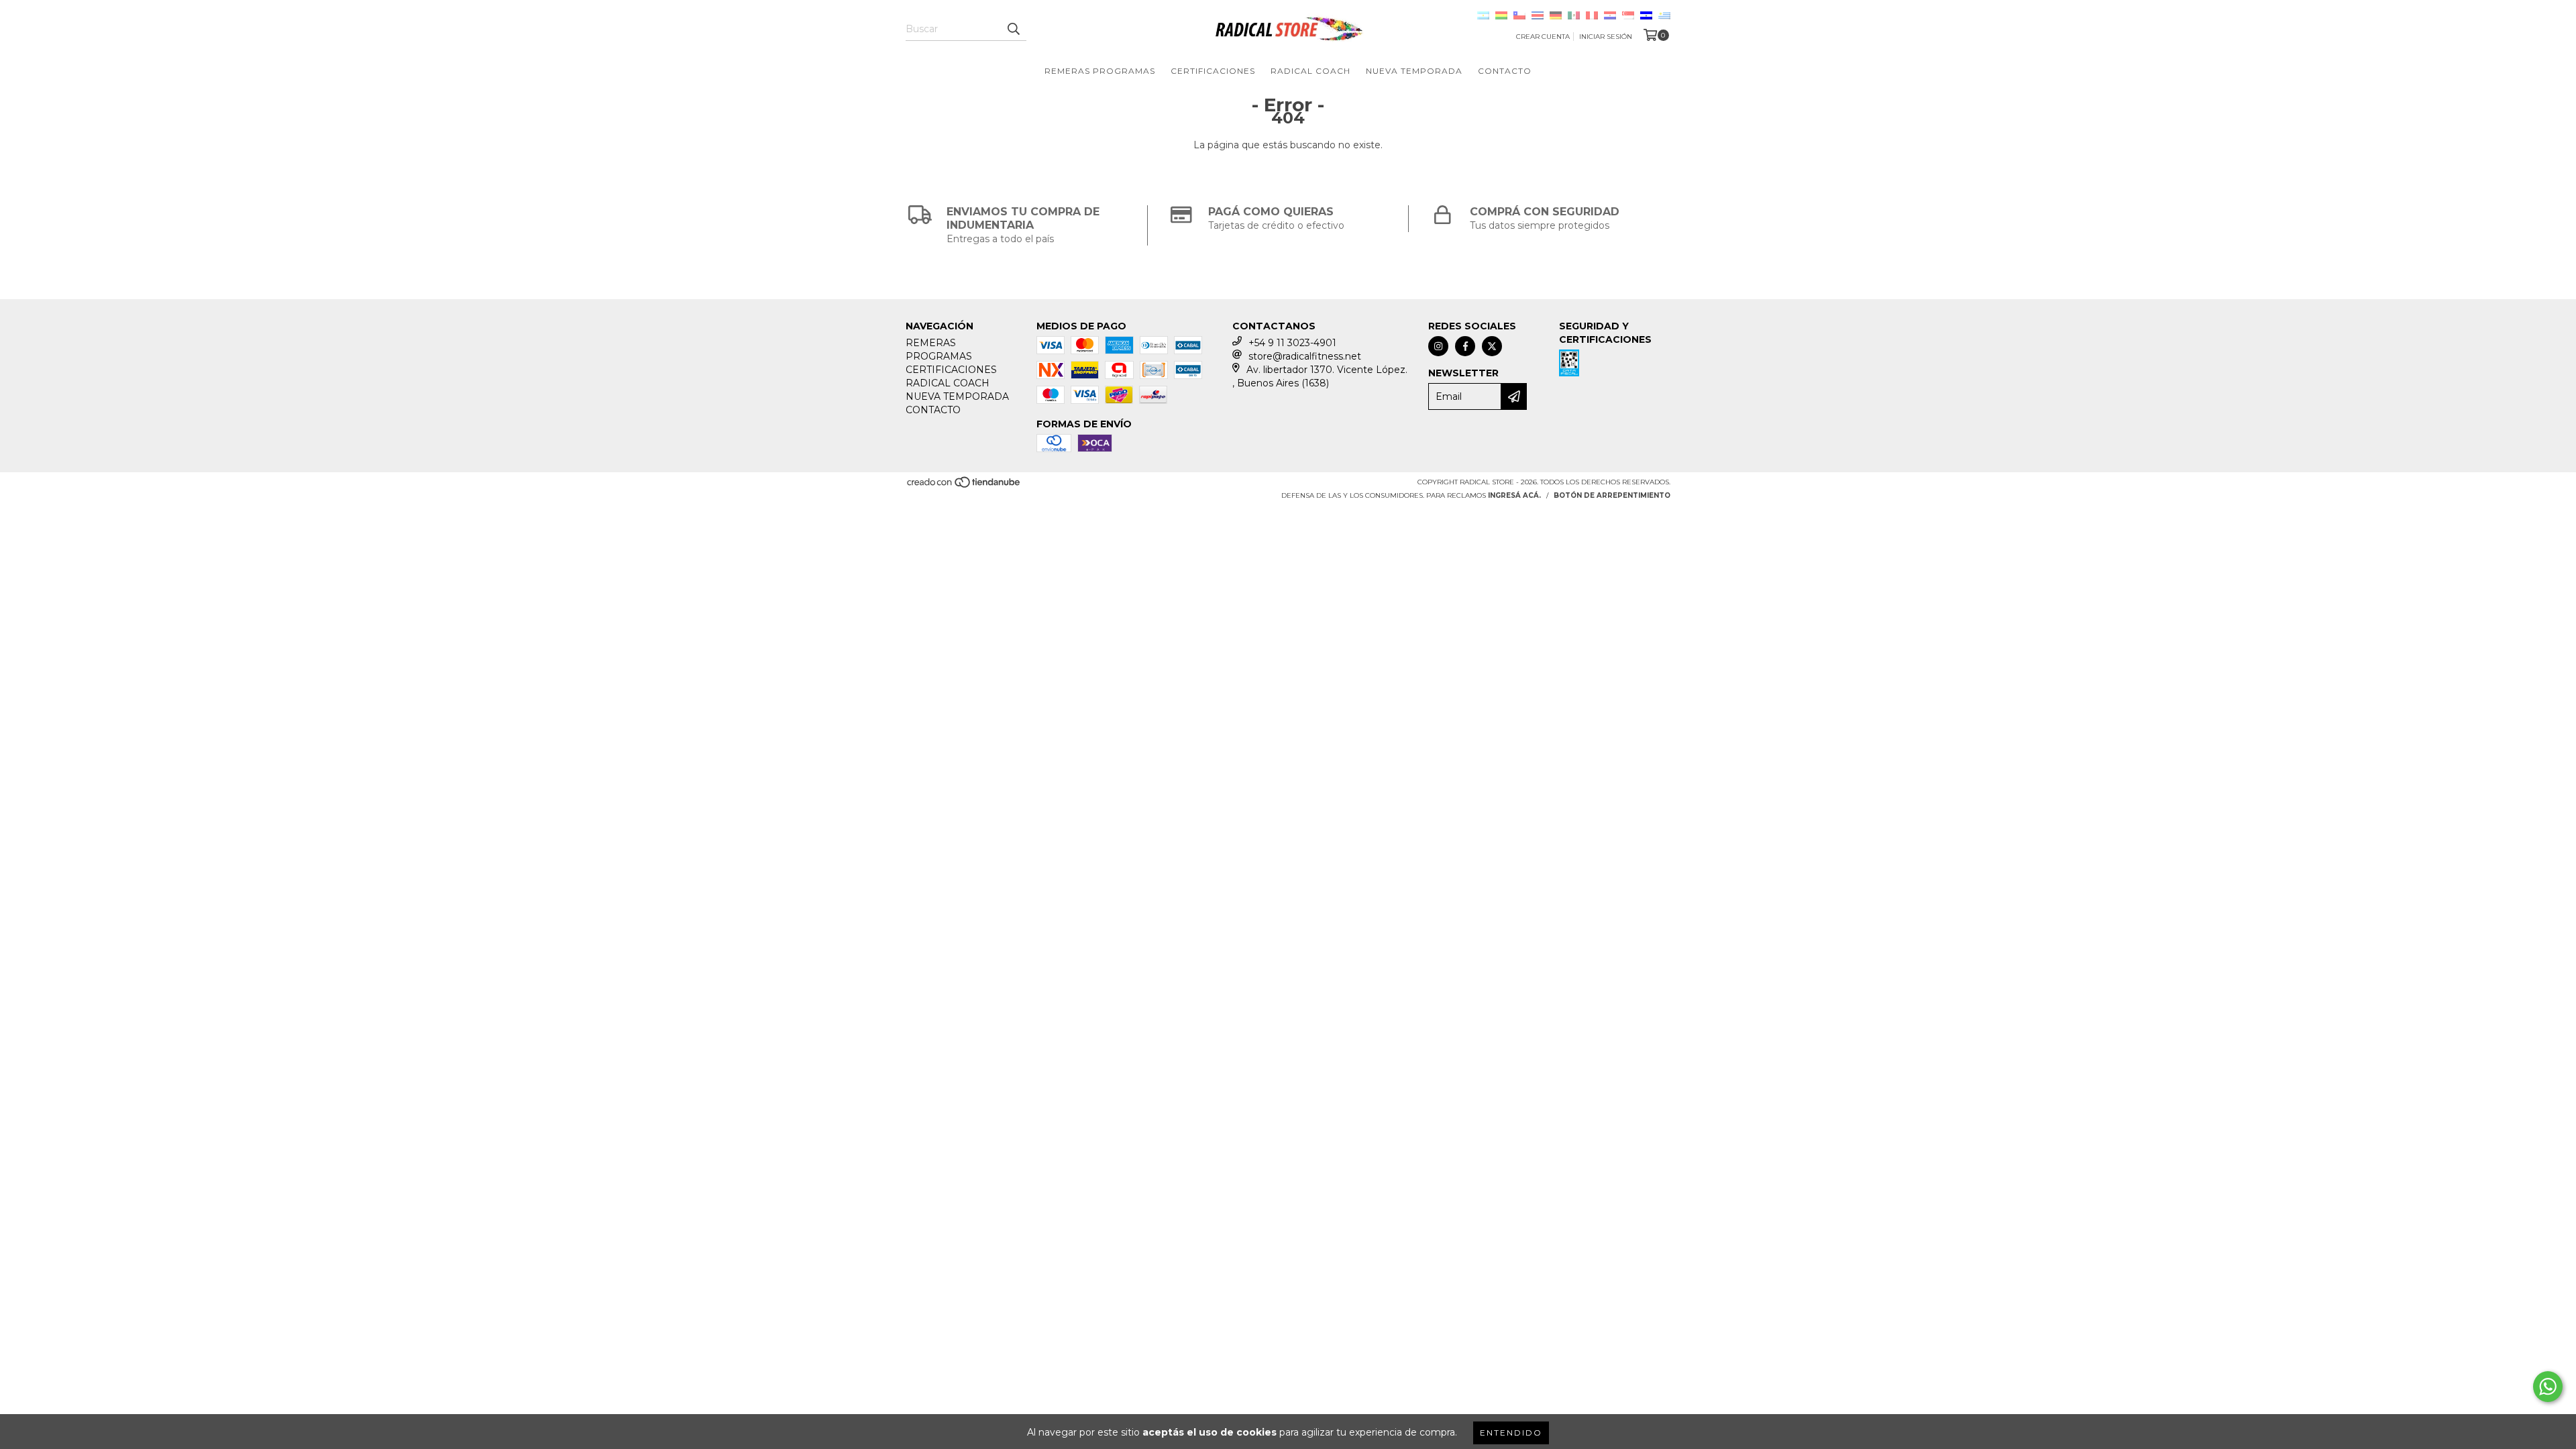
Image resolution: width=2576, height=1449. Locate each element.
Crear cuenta (1543, 37)
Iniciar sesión (1606, 37)
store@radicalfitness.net (1305, 356)
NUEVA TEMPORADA (1414, 71)
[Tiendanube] (964, 487)
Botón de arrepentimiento (1612, 495)
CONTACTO (1505, 71)
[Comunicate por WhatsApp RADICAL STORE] (2548, 1387)
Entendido (1511, 1433)
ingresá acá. (1514, 495)
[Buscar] (1013, 29)
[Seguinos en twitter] (1492, 346)
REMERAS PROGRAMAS (1100, 71)
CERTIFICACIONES (1213, 71)
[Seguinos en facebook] (1465, 346)
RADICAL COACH (1310, 71)
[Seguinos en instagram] (1438, 346)
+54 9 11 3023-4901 (1292, 343)
